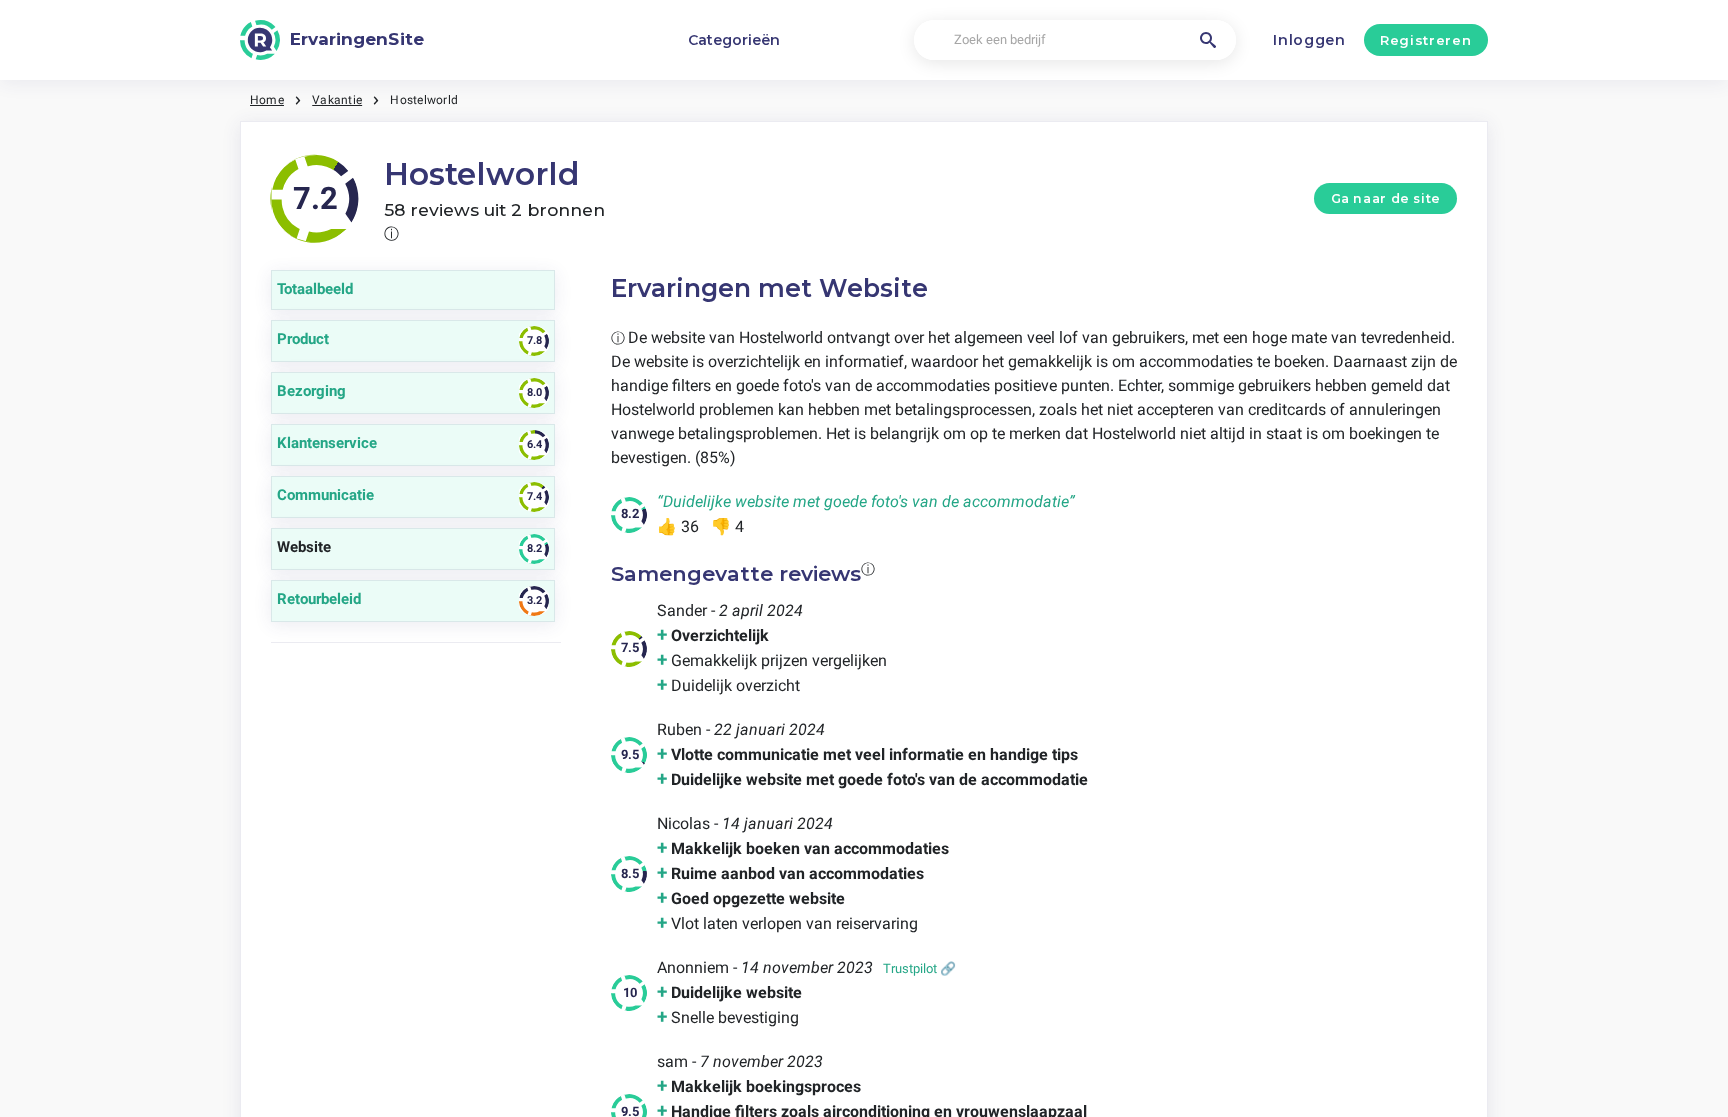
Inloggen (1309, 40)
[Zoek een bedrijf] (1208, 40)
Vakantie (337, 100)
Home (267, 100)
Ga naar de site (1386, 198)
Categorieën (734, 40)
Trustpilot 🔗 (919, 968)
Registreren (1425, 40)
